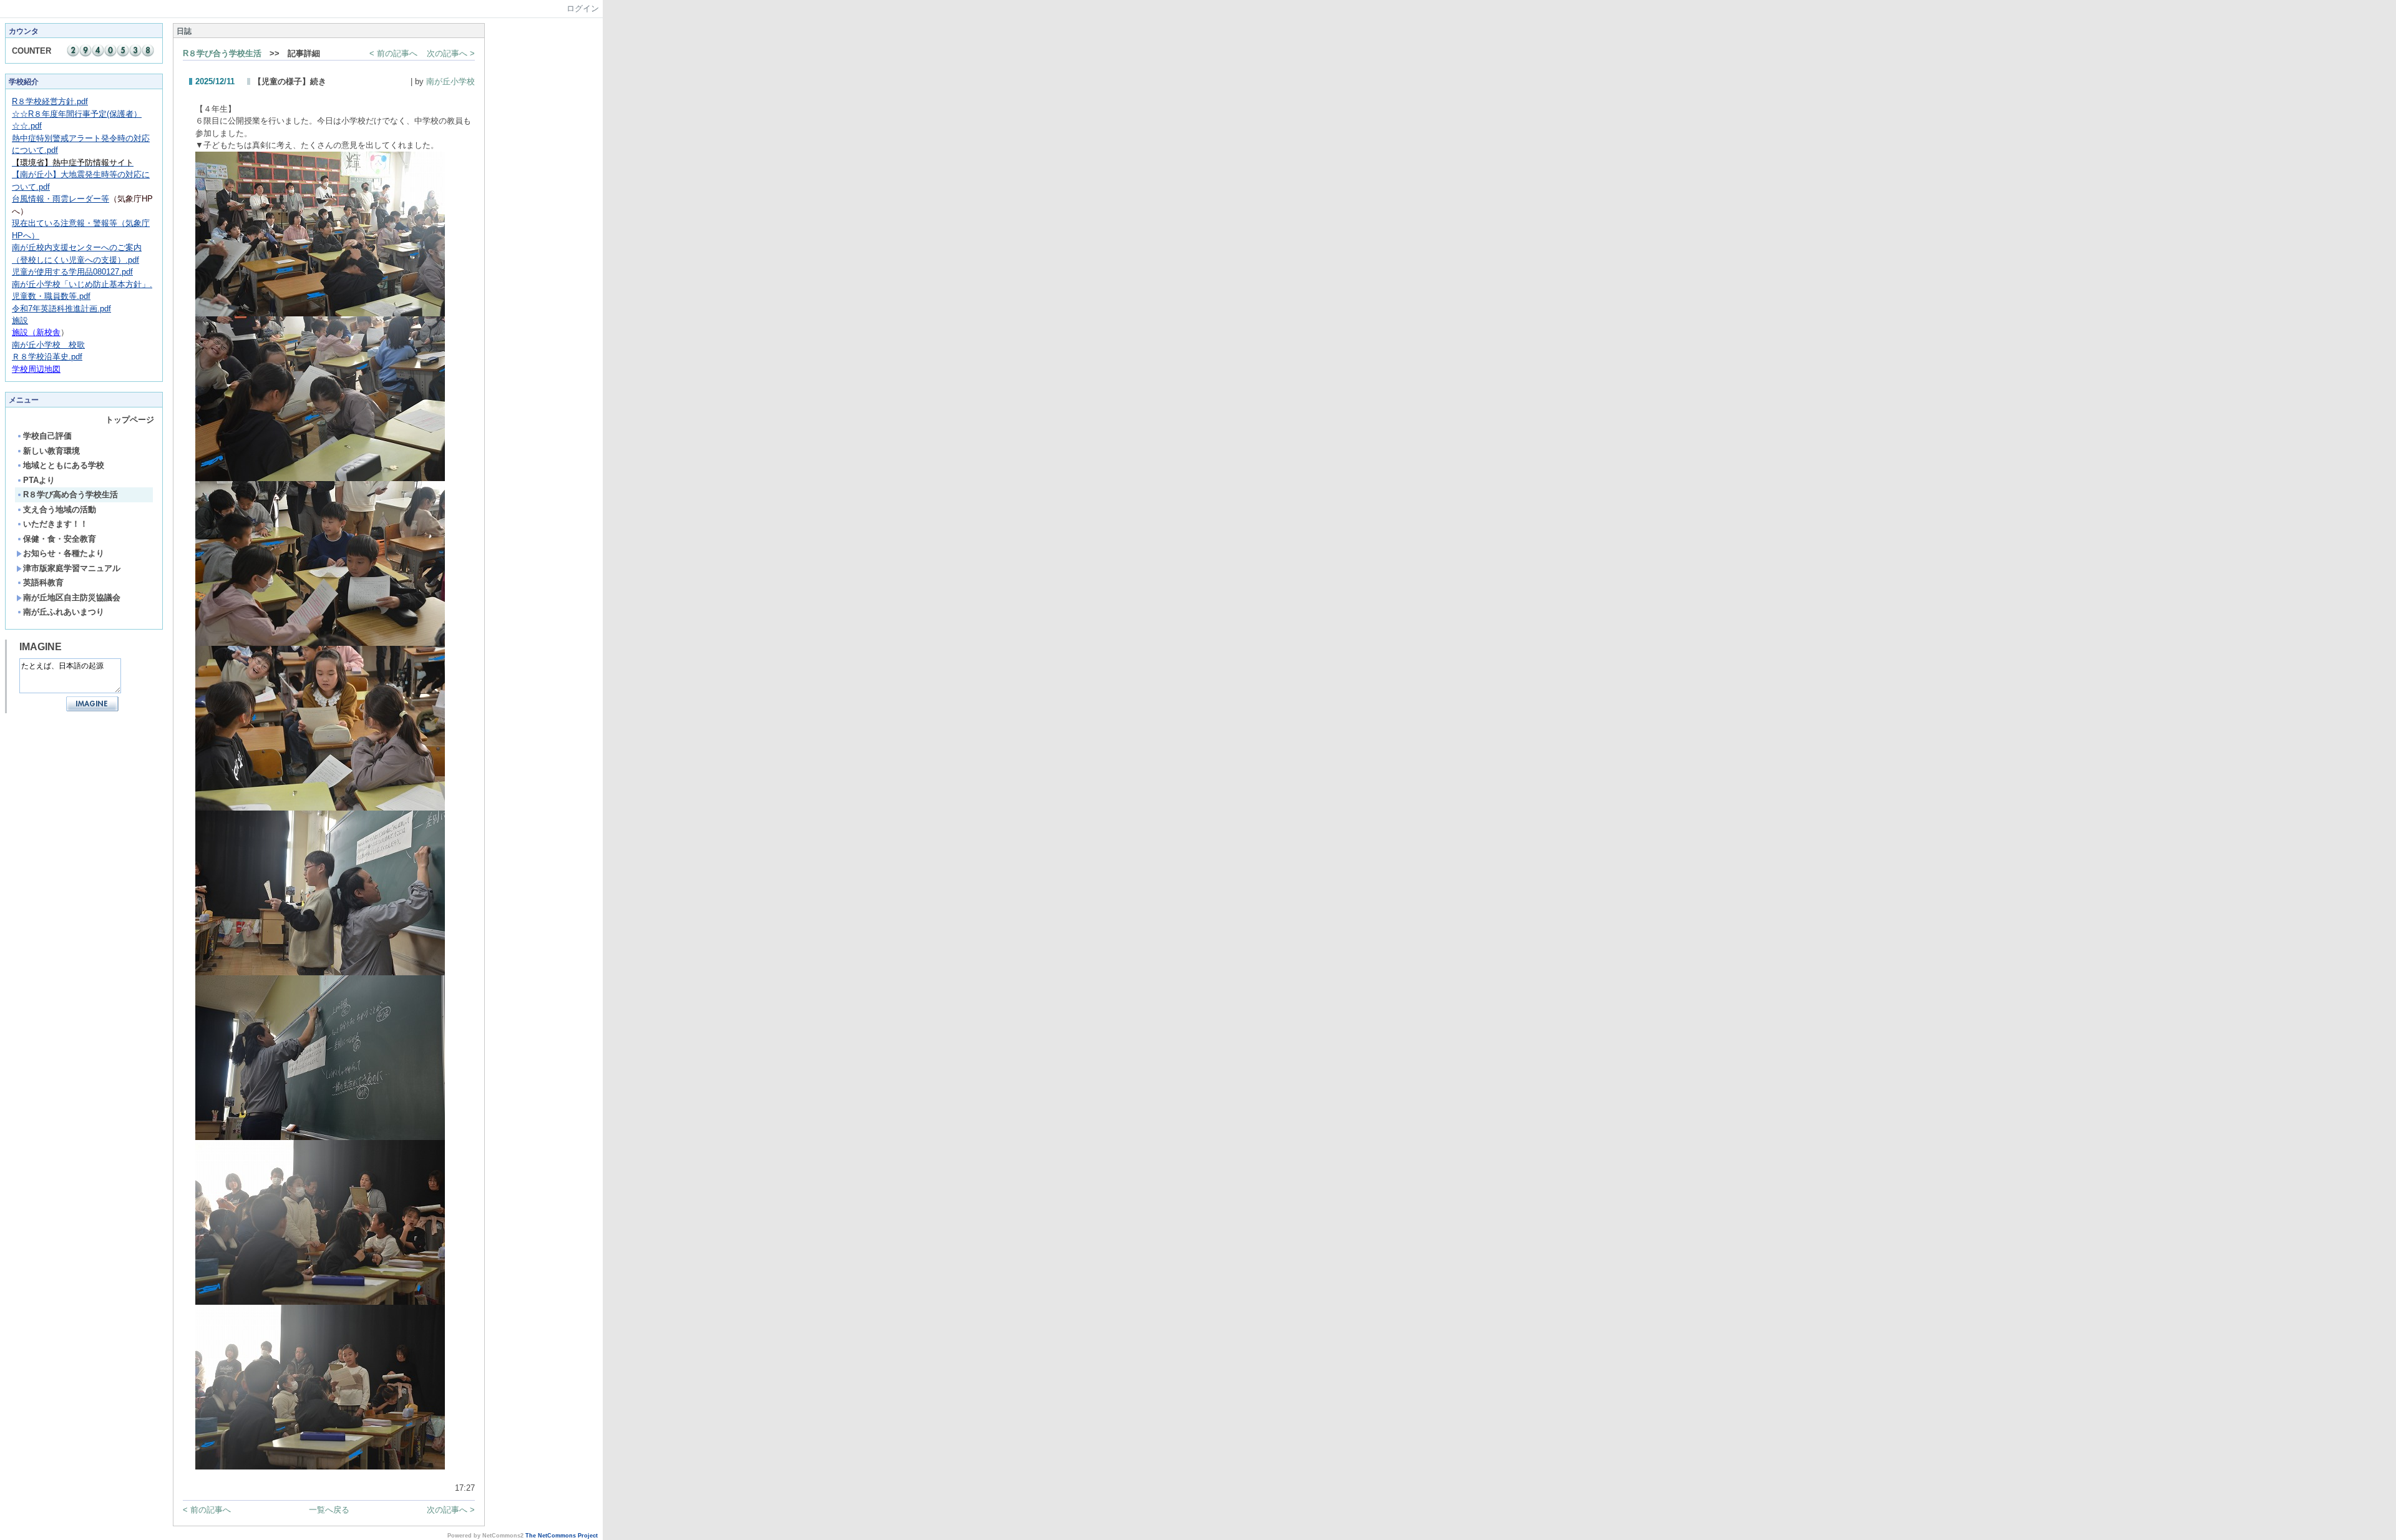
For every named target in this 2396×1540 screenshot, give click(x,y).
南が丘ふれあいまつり (64, 612)
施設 (20, 320)
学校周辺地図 (36, 369)
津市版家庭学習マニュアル (72, 568)
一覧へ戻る (329, 1510)
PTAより (39, 480)
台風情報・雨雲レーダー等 (61, 199)
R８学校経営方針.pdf (50, 101)
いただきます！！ (56, 524)
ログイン (583, 8)
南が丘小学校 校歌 (48, 345)
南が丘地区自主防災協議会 (72, 597)
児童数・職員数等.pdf (51, 296)
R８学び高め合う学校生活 (71, 495)
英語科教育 (43, 582)
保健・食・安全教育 (60, 539)
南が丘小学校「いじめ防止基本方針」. (82, 284)
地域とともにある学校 (64, 465)
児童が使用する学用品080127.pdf (72, 272)
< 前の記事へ (393, 53)
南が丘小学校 (450, 81)
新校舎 (36, 332)
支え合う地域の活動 (60, 509)
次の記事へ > (451, 53)
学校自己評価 (47, 436)
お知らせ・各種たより (64, 553)
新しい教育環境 (51, 451)
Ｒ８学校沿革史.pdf (47, 357)
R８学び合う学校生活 (222, 53)
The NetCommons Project (562, 1536)
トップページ (130, 420)
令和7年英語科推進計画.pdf (61, 309)
